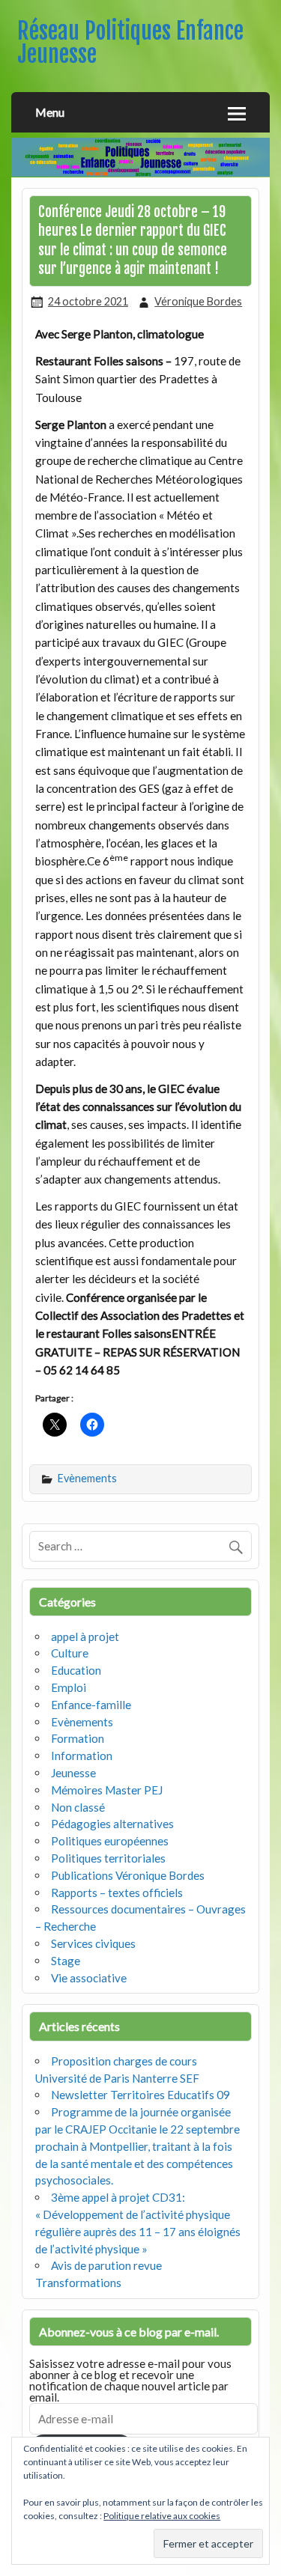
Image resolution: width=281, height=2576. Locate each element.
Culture (70, 1653)
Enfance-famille (91, 1705)
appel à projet (85, 1636)
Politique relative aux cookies (162, 2516)
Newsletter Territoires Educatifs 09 (140, 2095)
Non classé (78, 1807)
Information (82, 1756)
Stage (66, 1961)
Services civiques (93, 1943)
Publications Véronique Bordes (128, 1875)
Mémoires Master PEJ (107, 1790)
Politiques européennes (110, 1841)
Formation (78, 1738)
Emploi (69, 1687)
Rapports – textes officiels (117, 1893)
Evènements (87, 1478)
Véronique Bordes (198, 301)
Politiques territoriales (108, 1858)
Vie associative (89, 1978)
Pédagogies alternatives (112, 1824)
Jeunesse (73, 1773)
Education (76, 1670)
